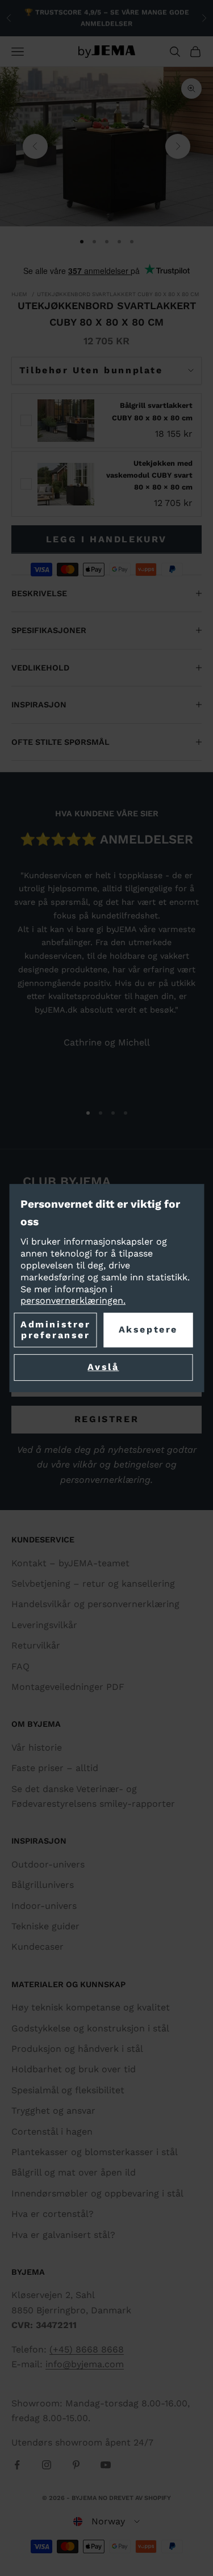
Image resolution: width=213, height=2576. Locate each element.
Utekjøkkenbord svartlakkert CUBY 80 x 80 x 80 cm (118, 294)
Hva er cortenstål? (53, 2214)
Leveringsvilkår (44, 1625)
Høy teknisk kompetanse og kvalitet (91, 2007)
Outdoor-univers (48, 1864)
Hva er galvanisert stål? (63, 2235)
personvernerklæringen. (73, 1301)
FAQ (20, 1666)
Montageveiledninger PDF (68, 1687)
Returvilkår (36, 1645)
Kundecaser (37, 1947)
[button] (106, 2522)
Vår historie (37, 1747)
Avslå (103, 1367)
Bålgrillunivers (43, 1885)
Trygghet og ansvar (53, 2111)
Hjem (19, 294)
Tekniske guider (45, 1926)
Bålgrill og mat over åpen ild (74, 2172)
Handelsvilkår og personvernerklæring (95, 1604)
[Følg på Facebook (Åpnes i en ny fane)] (17, 2465)
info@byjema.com (85, 2364)
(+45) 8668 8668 (87, 2349)
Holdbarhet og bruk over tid (74, 2069)
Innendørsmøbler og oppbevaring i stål (97, 2193)
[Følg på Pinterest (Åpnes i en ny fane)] (76, 2465)
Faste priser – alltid (55, 1768)
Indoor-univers (44, 1906)
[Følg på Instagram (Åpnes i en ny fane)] (47, 2465)
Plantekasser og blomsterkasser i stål (95, 2152)
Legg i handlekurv (106, 539)
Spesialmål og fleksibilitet (68, 2090)
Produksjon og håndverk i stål (77, 2049)
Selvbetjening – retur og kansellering (93, 1584)
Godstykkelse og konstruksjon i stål (90, 2028)
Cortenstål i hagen (52, 2132)
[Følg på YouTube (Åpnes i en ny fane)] (106, 2465)
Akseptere (148, 1330)
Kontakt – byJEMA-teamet (70, 1563)
